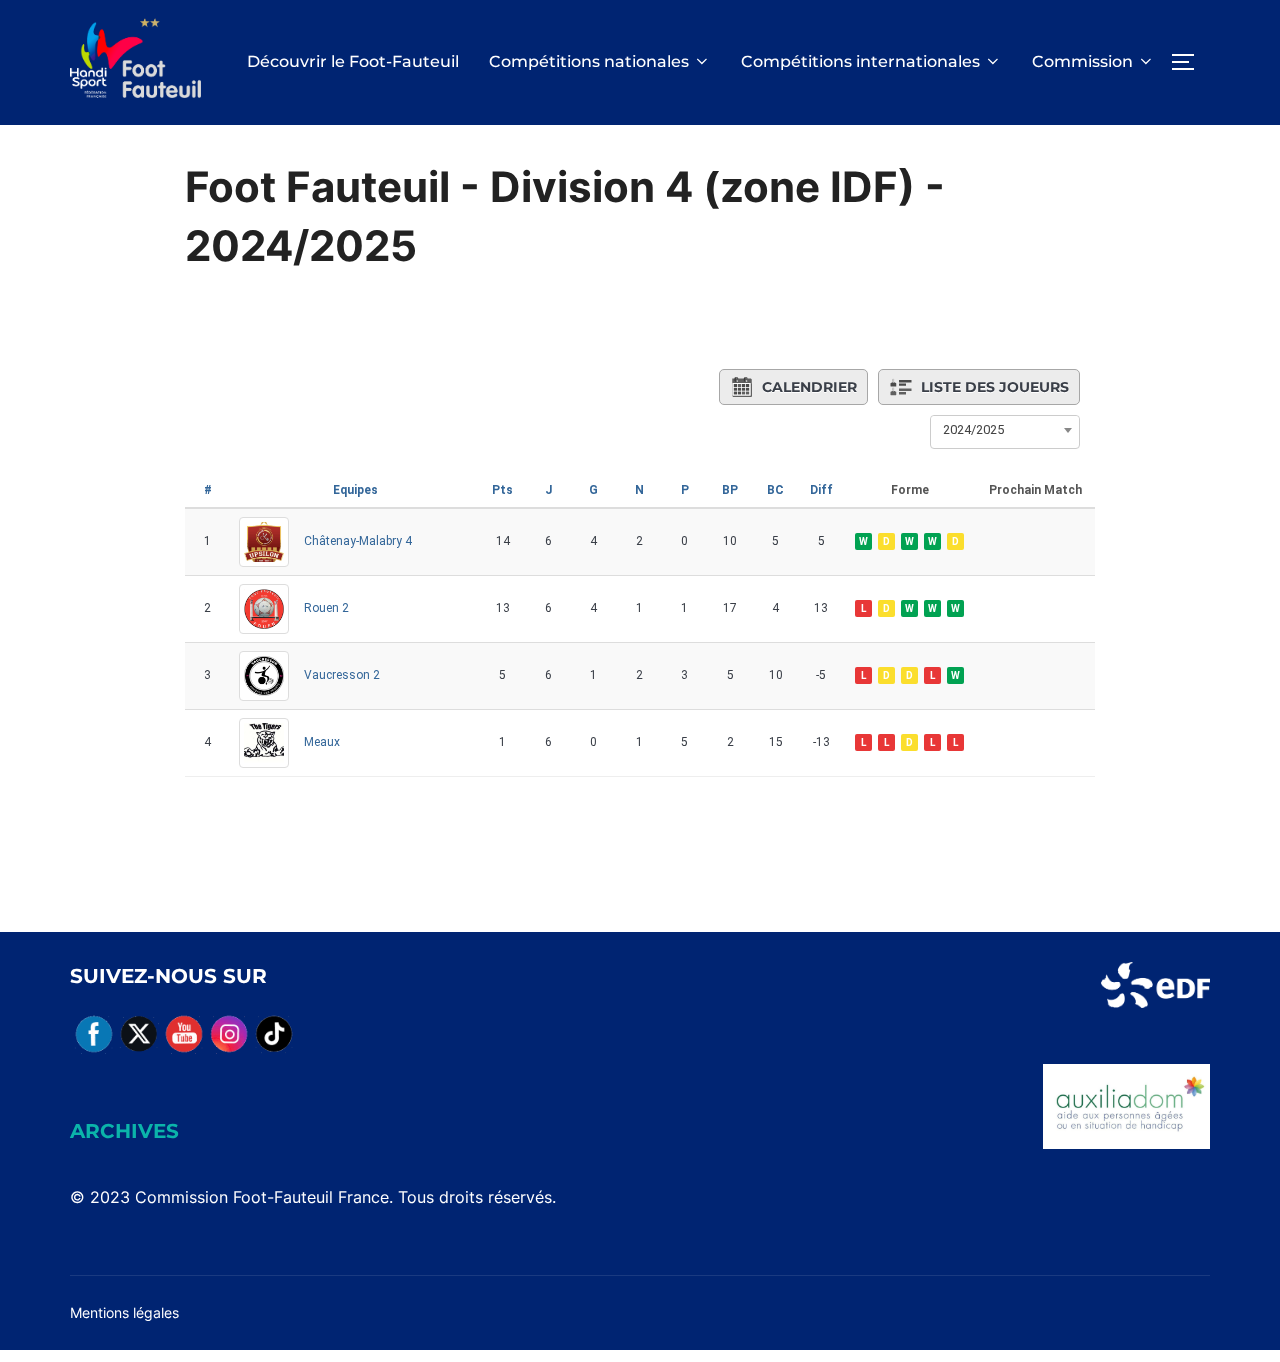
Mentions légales (124, 1312)
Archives (124, 1131)
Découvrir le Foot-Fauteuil (353, 61)
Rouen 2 (326, 608)
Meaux (322, 742)
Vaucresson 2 (342, 675)
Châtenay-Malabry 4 (358, 541)
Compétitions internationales (860, 61)
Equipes (355, 490)
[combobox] (1005, 430)
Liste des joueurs (995, 387)
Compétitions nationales (589, 61)
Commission (1082, 61)
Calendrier (809, 387)
